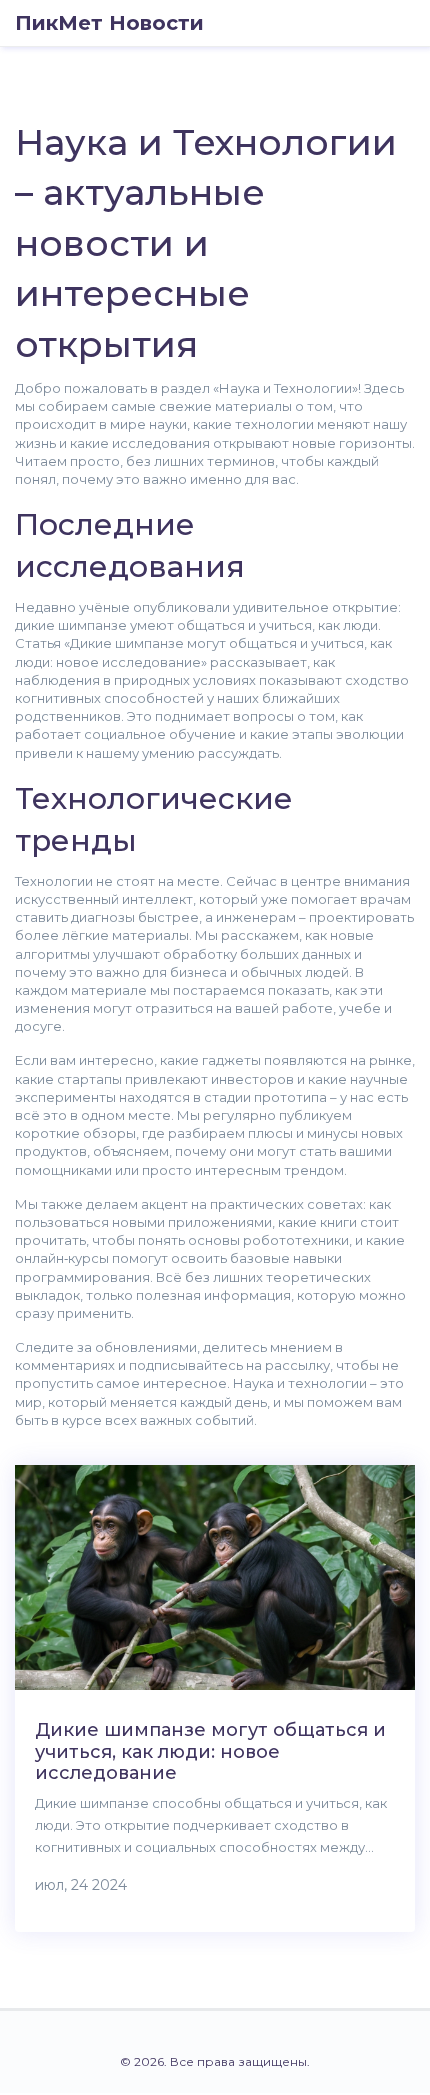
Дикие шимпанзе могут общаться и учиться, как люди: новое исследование (210, 1751)
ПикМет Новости (109, 23)
